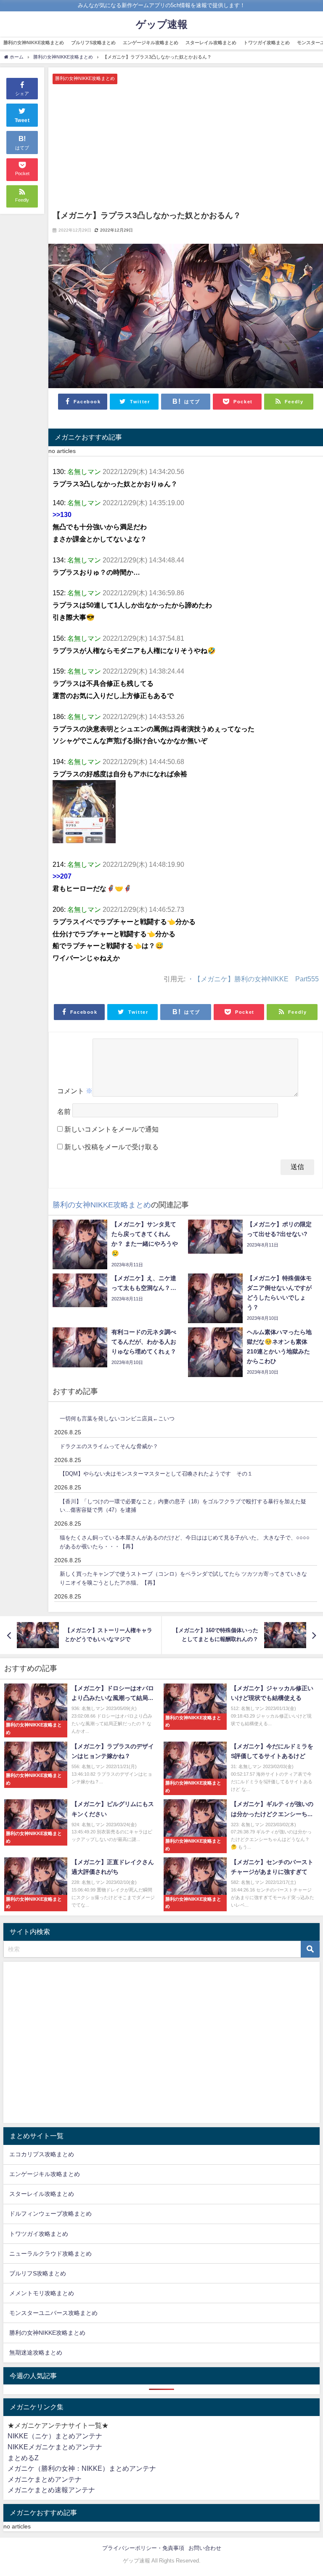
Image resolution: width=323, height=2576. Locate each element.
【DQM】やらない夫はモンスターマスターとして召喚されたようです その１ (156, 1474)
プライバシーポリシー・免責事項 (143, 2548)
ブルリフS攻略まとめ (93, 43)
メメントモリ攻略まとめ (42, 2293)
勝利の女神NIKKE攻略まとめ (34, 43)
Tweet (22, 120)
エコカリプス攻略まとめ (42, 2154)
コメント (75, 1091)
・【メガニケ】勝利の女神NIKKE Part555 (253, 979)
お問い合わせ (205, 2548)
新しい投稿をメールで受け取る (111, 1147)
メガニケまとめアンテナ (45, 2479)
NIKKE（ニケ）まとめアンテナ (55, 2436)
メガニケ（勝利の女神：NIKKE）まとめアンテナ (82, 2468)
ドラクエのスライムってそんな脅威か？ (109, 1446)
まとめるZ (23, 2458)
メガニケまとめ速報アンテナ (51, 2490)
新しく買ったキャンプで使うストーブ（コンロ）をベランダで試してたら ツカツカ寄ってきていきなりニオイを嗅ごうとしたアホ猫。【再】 (183, 1578)
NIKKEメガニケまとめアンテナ (55, 2447)
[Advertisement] (186, 147)
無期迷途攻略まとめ (36, 2352)
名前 (64, 1112)
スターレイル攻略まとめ (211, 43)
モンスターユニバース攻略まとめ (53, 2313)
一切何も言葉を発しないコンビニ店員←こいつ (117, 1419)
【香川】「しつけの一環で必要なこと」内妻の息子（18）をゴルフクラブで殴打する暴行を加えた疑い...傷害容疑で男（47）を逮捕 (183, 1506)
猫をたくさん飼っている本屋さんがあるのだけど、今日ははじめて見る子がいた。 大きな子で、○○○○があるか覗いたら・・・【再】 (185, 1542)
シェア (22, 93)
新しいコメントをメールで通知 (111, 1129)
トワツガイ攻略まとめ (267, 43)
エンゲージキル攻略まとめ (151, 43)
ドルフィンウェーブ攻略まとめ (50, 2214)
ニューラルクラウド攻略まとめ (50, 2254)
